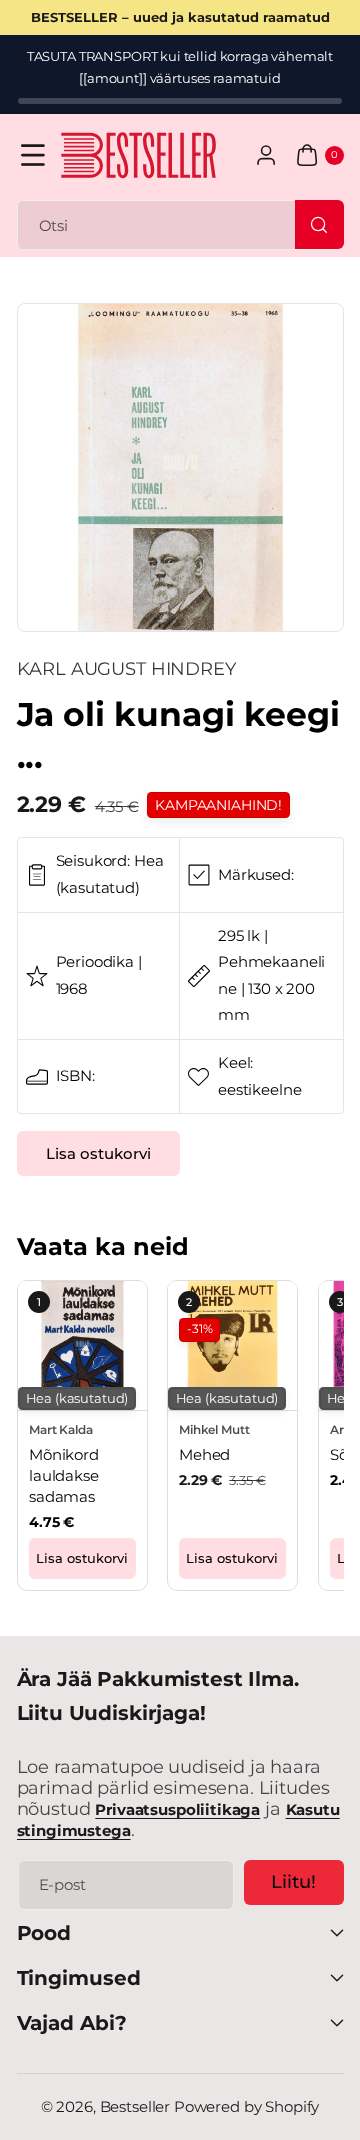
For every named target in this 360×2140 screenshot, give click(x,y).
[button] (33, 155)
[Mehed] (232, 1345)
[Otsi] (319, 224)
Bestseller (135, 2106)
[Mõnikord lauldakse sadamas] (82, 1345)
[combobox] (180, 225)
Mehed (204, 1455)
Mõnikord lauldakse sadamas (64, 1476)
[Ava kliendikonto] (266, 155)
